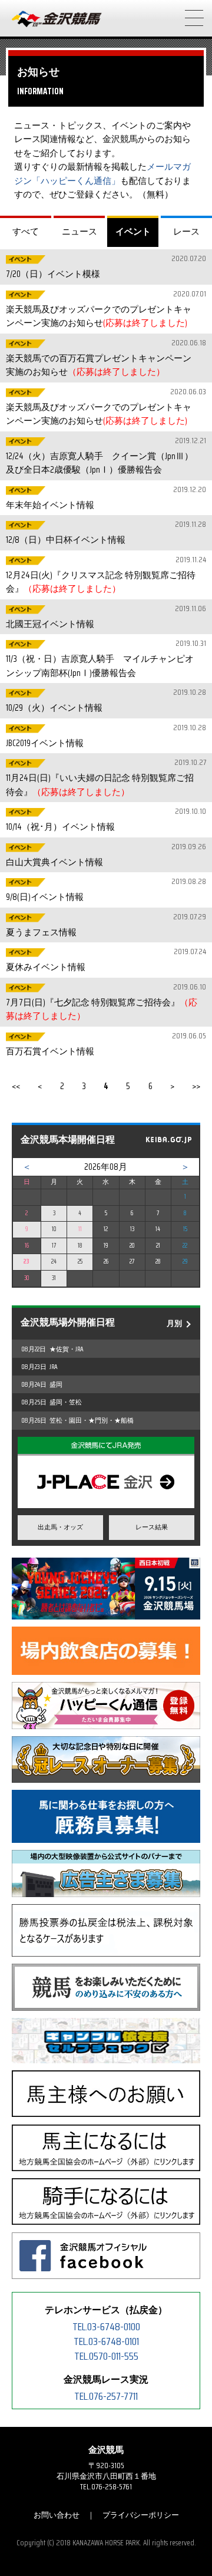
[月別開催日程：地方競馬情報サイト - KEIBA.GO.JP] (168, 1141)
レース (186, 231)
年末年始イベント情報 (105, 498)
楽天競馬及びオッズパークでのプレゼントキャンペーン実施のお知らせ (105, 309)
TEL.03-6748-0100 (106, 2327)
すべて (26, 231)
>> (196, 1086)
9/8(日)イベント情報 (105, 890)
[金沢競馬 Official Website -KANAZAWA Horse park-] (57, 19)
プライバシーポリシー (141, 2515)
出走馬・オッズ (60, 1527)
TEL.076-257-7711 (106, 2396)
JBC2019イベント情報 (105, 736)
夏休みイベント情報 (105, 960)
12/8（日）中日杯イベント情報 (105, 532)
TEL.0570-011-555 (106, 2356)
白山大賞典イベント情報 (105, 855)
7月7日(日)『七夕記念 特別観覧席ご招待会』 (105, 1002)
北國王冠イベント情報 (105, 617)
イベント (133, 231)
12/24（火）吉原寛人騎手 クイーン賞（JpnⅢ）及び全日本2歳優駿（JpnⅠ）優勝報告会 (105, 456)
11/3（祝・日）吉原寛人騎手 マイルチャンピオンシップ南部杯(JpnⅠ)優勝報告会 (105, 659)
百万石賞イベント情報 (105, 1044)
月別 (174, 1323)
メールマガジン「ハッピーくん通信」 (102, 174)
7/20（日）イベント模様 (105, 267)
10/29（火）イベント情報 (105, 700)
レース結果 (152, 1527)
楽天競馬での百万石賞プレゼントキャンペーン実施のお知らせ (105, 358)
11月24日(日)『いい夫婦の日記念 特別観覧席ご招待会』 (105, 778)
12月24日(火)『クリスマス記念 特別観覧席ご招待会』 (105, 575)
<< (16, 1086)
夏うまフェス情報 (105, 925)
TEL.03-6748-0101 (106, 2341)
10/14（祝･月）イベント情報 (105, 819)
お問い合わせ (57, 2515)
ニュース (79, 231)
